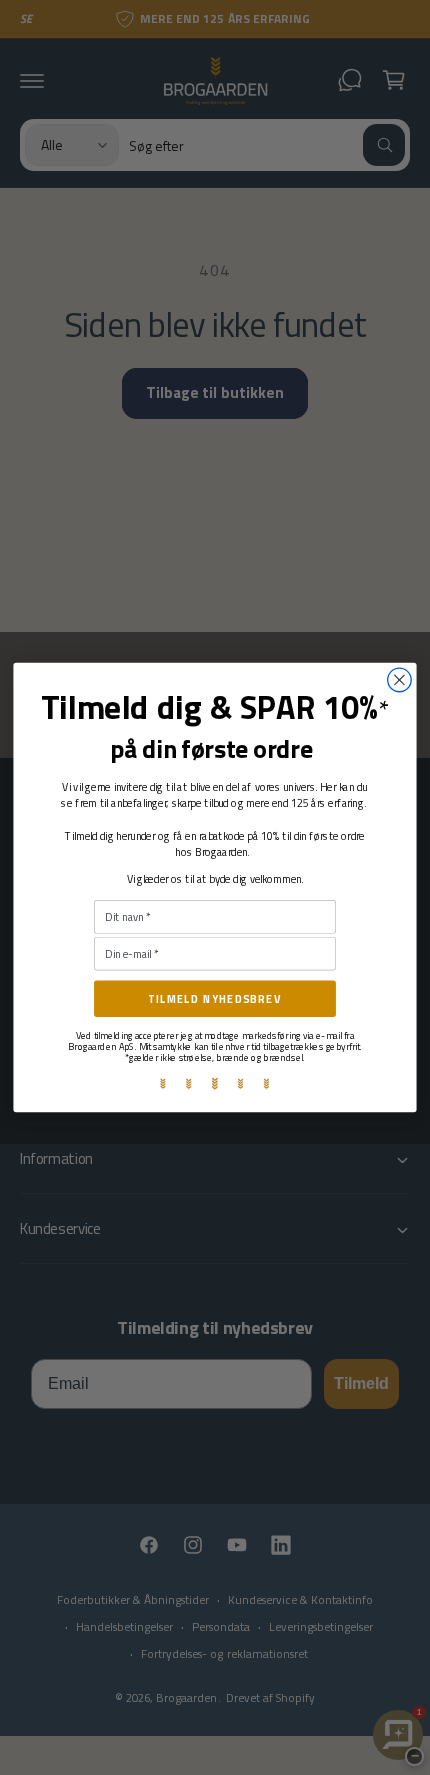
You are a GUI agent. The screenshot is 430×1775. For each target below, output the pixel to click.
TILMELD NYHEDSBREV (215, 999)
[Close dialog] (400, 680)
